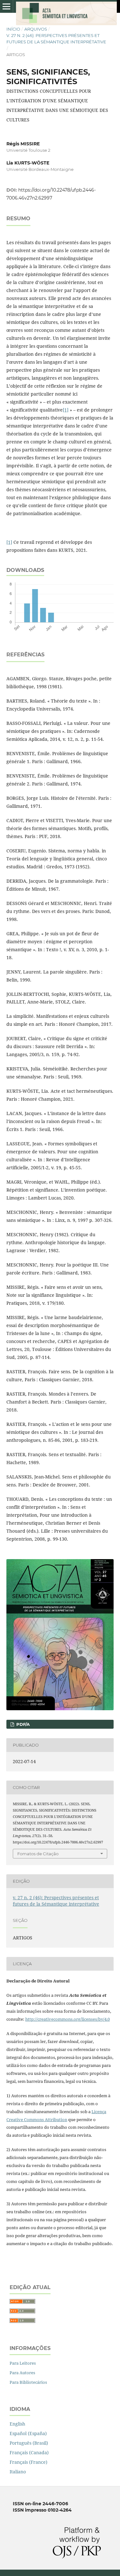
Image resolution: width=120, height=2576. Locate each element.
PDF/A (22, 1724)
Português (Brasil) (29, 2443)
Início (13, 29)
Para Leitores (23, 2363)
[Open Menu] (6, 6)
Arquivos (36, 29)
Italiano (18, 2472)
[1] (66, 410)
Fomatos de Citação (38, 1854)
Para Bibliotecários (28, 2382)
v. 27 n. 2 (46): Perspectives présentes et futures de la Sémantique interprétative (56, 39)
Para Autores (22, 2373)
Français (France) (28, 2462)
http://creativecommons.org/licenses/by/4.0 (68, 2019)
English (17, 2424)
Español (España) (28, 2433)
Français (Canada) (29, 2452)
